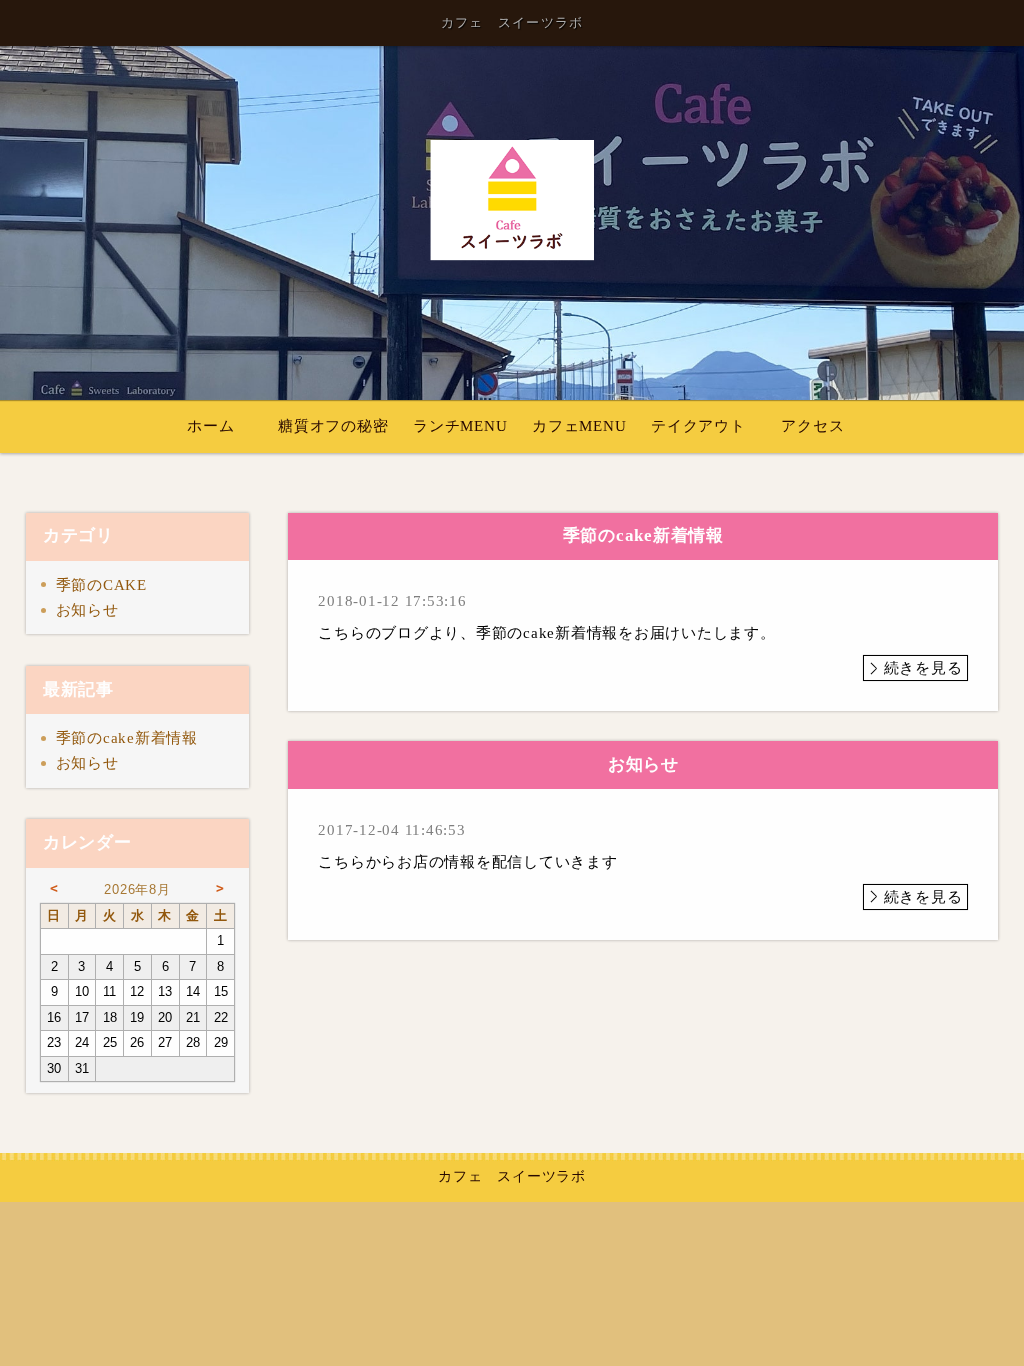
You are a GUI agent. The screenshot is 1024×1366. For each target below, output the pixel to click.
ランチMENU (460, 426)
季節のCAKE (101, 585)
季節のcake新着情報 (127, 738)
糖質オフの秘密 (333, 426)
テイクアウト (698, 426)
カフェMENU (579, 426)
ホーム (210, 426)
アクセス (812, 426)
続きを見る (923, 668)
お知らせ (87, 610)
